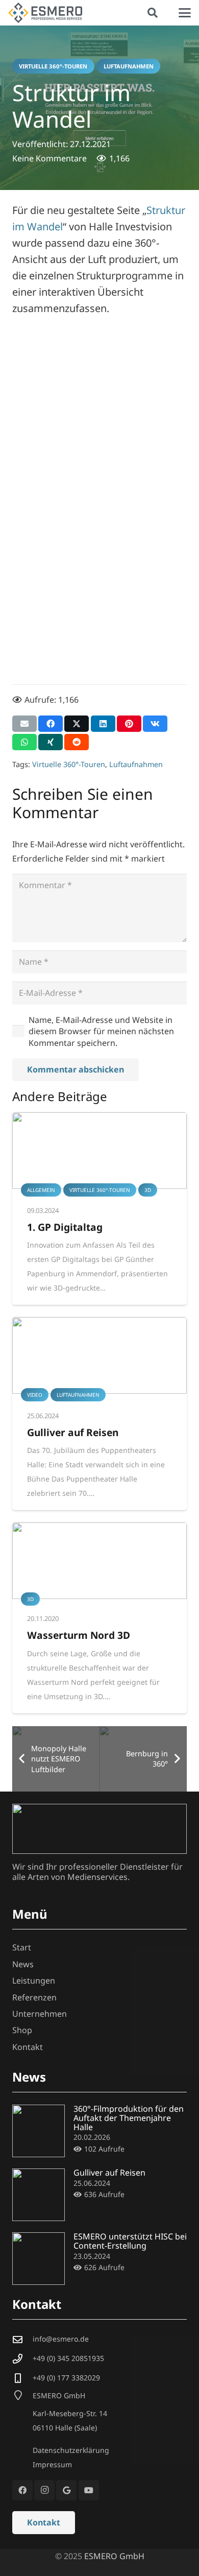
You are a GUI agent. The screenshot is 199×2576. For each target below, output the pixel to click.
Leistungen (34, 1981)
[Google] (66, 2490)
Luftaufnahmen (136, 764)
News (23, 1964)
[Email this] (24, 724)
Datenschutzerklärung (71, 2450)
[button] (153, 13)
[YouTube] (89, 2490)
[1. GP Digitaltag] (99, 1151)
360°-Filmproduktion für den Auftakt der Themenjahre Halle (129, 2118)
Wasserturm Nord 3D (79, 1635)
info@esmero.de (61, 2339)
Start (22, 1947)
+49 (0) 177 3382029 (66, 2378)
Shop (22, 2030)
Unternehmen (40, 2014)
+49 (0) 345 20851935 (68, 2358)
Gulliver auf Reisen (73, 1432)
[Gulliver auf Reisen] (99, 1355)
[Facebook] (22, 2490)
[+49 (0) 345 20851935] (22, 2359)
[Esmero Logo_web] (45, 13)
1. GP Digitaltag (65, 1227)
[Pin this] (129, 724)
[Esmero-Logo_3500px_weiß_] (99, 1829)
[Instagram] (44, 2490)
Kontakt (28, 2047)
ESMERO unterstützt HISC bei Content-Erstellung (130, 2241)
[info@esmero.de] (22, 2339)
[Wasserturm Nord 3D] (99, 1561)
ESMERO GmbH (114, 2556)
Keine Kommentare (49, 158)
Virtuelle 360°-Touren (69, 764)
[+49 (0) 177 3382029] (22, 2378)
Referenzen (34, 1997)
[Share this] (51, 724)
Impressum (52, 2464)
